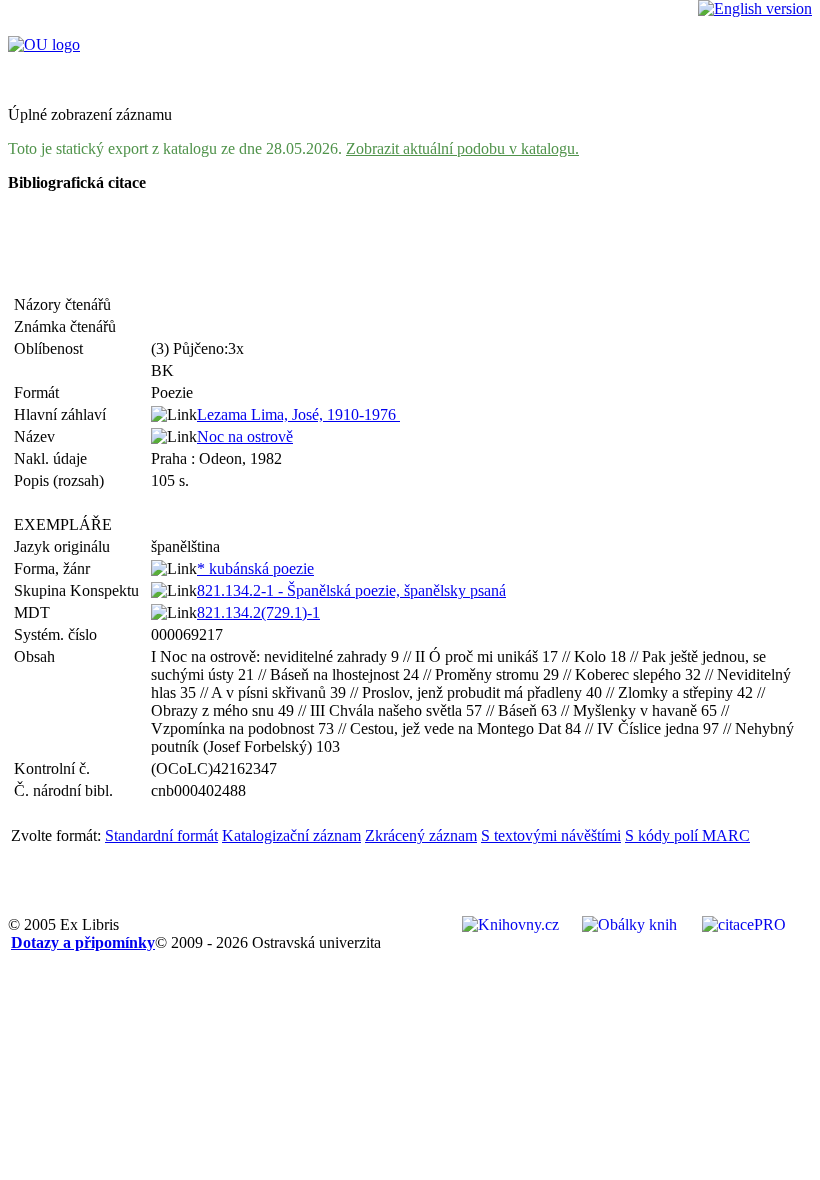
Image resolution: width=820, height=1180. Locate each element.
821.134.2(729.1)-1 (258, 612)
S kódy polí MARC (687, 835)
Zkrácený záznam (421, 835)
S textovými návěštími (551, 835)
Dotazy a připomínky (83, 942)
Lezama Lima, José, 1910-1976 (298, 414)
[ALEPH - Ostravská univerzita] (44, 44)
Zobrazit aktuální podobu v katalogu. (462, 148)
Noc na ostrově (245, 436)
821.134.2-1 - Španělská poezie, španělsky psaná (351, 590)
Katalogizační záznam (291, 835)
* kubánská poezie (255, 568)
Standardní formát (161, 835)
